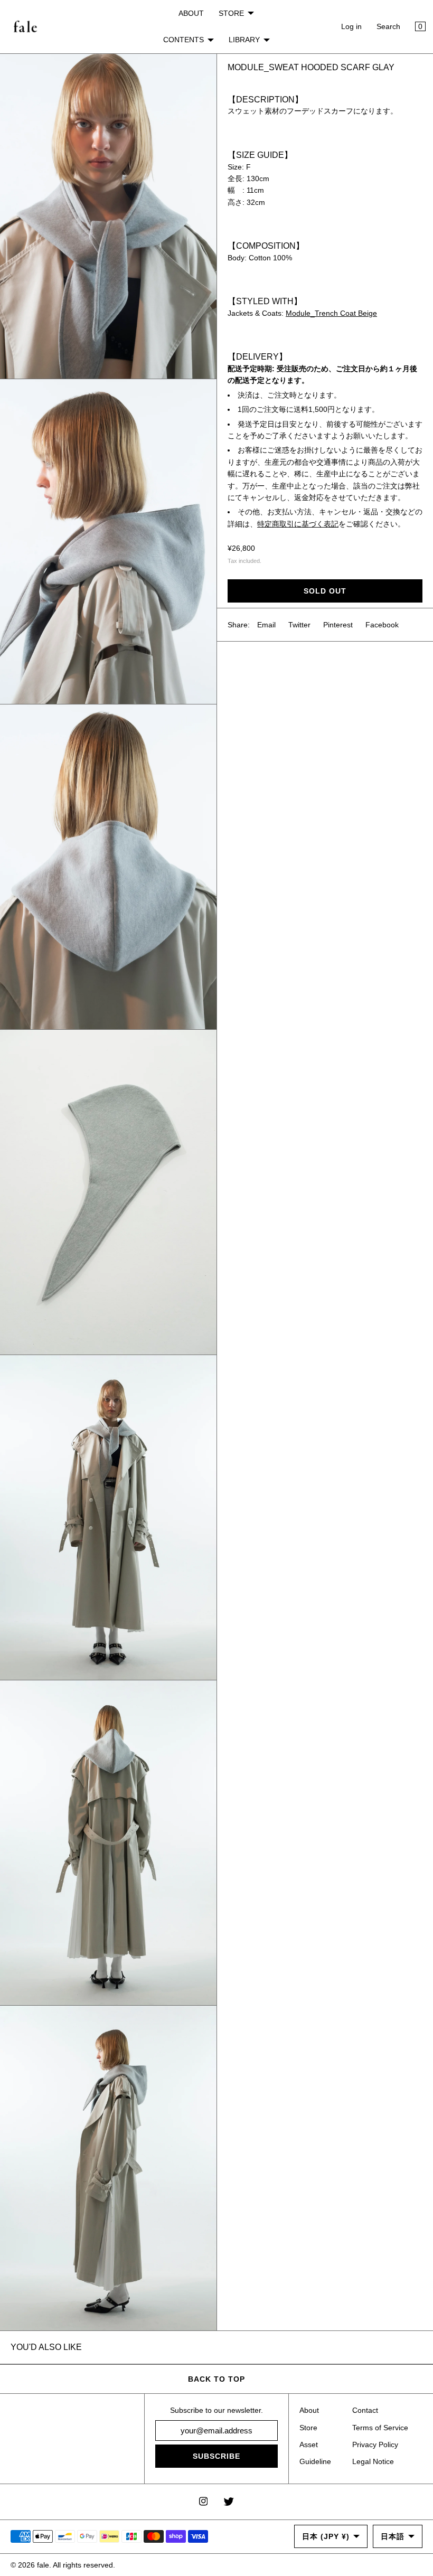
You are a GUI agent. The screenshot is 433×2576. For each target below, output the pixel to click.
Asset (309, 2445)
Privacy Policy (375, 2445)
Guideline (315, 2461)
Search (388, 26)
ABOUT (191, 13)
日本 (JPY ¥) (326, 2536)
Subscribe (216, 2456)
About (309, 2410)
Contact (365, 2410)
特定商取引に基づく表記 (298, 524)
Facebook (382, 625)
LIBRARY (244, 40)
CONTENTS (183, 40)
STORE (231, 13)
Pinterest (338, 625)
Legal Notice (373, 2461)
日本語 (393, 2536)
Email (266, 625)
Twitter (299, 625)
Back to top (216, 2379)
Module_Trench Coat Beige (331, 313)
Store (308, 2428)
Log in (351, 26)
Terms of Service (380, 2428)
